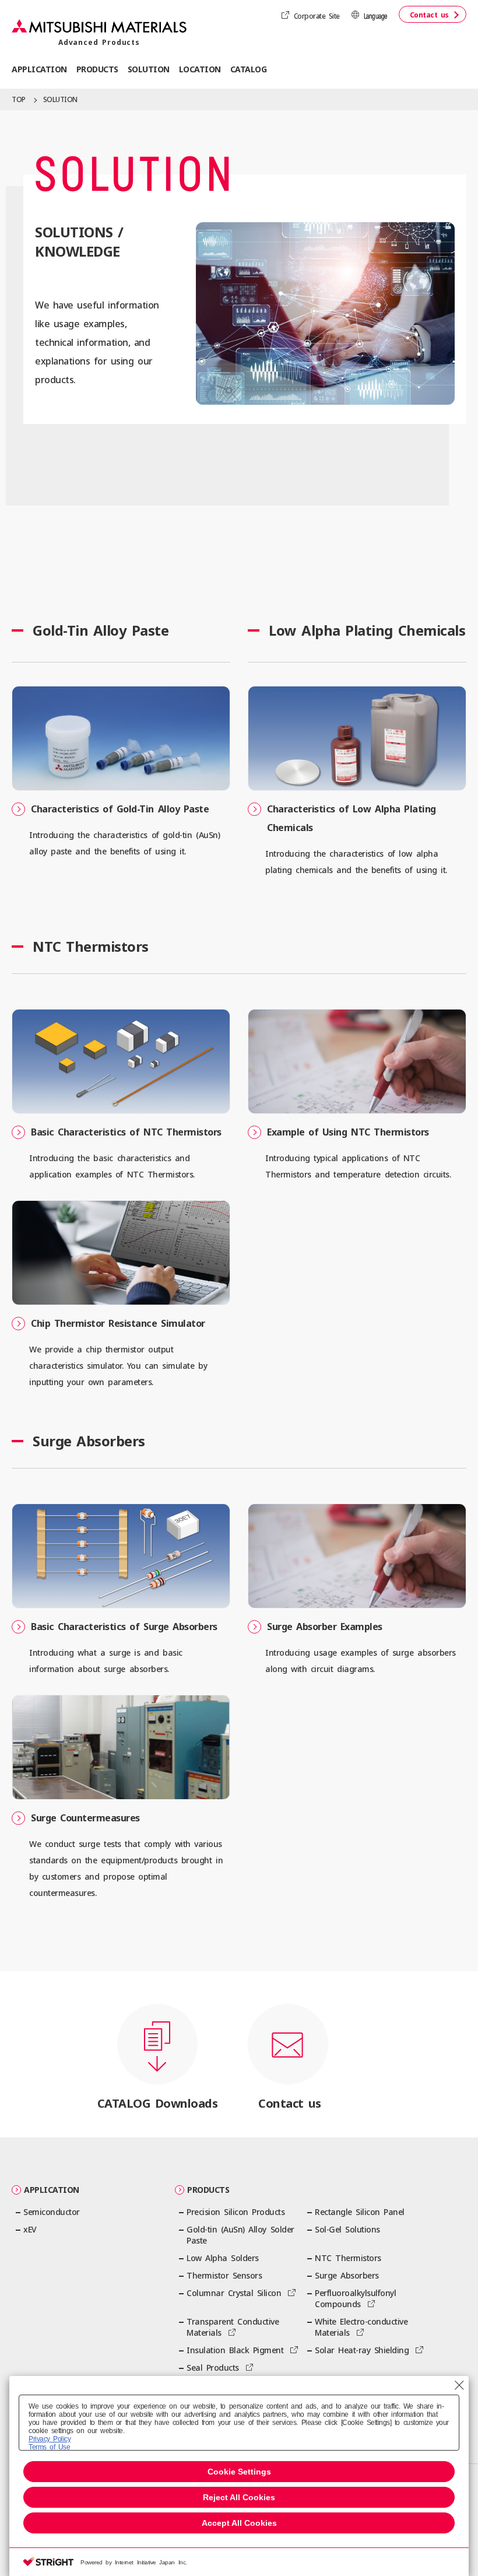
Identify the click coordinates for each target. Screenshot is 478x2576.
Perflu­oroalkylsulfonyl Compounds (355, 2298)
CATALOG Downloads (158, 2103)
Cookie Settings (239, 2472)
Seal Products (213, 2368)
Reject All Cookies (239, 2497)
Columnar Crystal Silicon (234, 2293)
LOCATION (200, 69)
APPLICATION (52, 2190)
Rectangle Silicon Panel (360, 2212)
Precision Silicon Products (236, 2212)
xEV (30, 2229)
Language (375, 17)
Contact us (429, 15)
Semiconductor (52, 2212)
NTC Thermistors (348, 2258)
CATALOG (249, 69)
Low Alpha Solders (223, 2258)
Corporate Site (317, 16)
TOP (19, 99)
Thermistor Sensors (224, 2275)
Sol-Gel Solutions (347, 2229)
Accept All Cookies (239, 2523)
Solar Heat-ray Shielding (362, 2350)
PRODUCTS (208, 2190)
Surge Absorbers (347, 2275)
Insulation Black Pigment (235, 2350)
